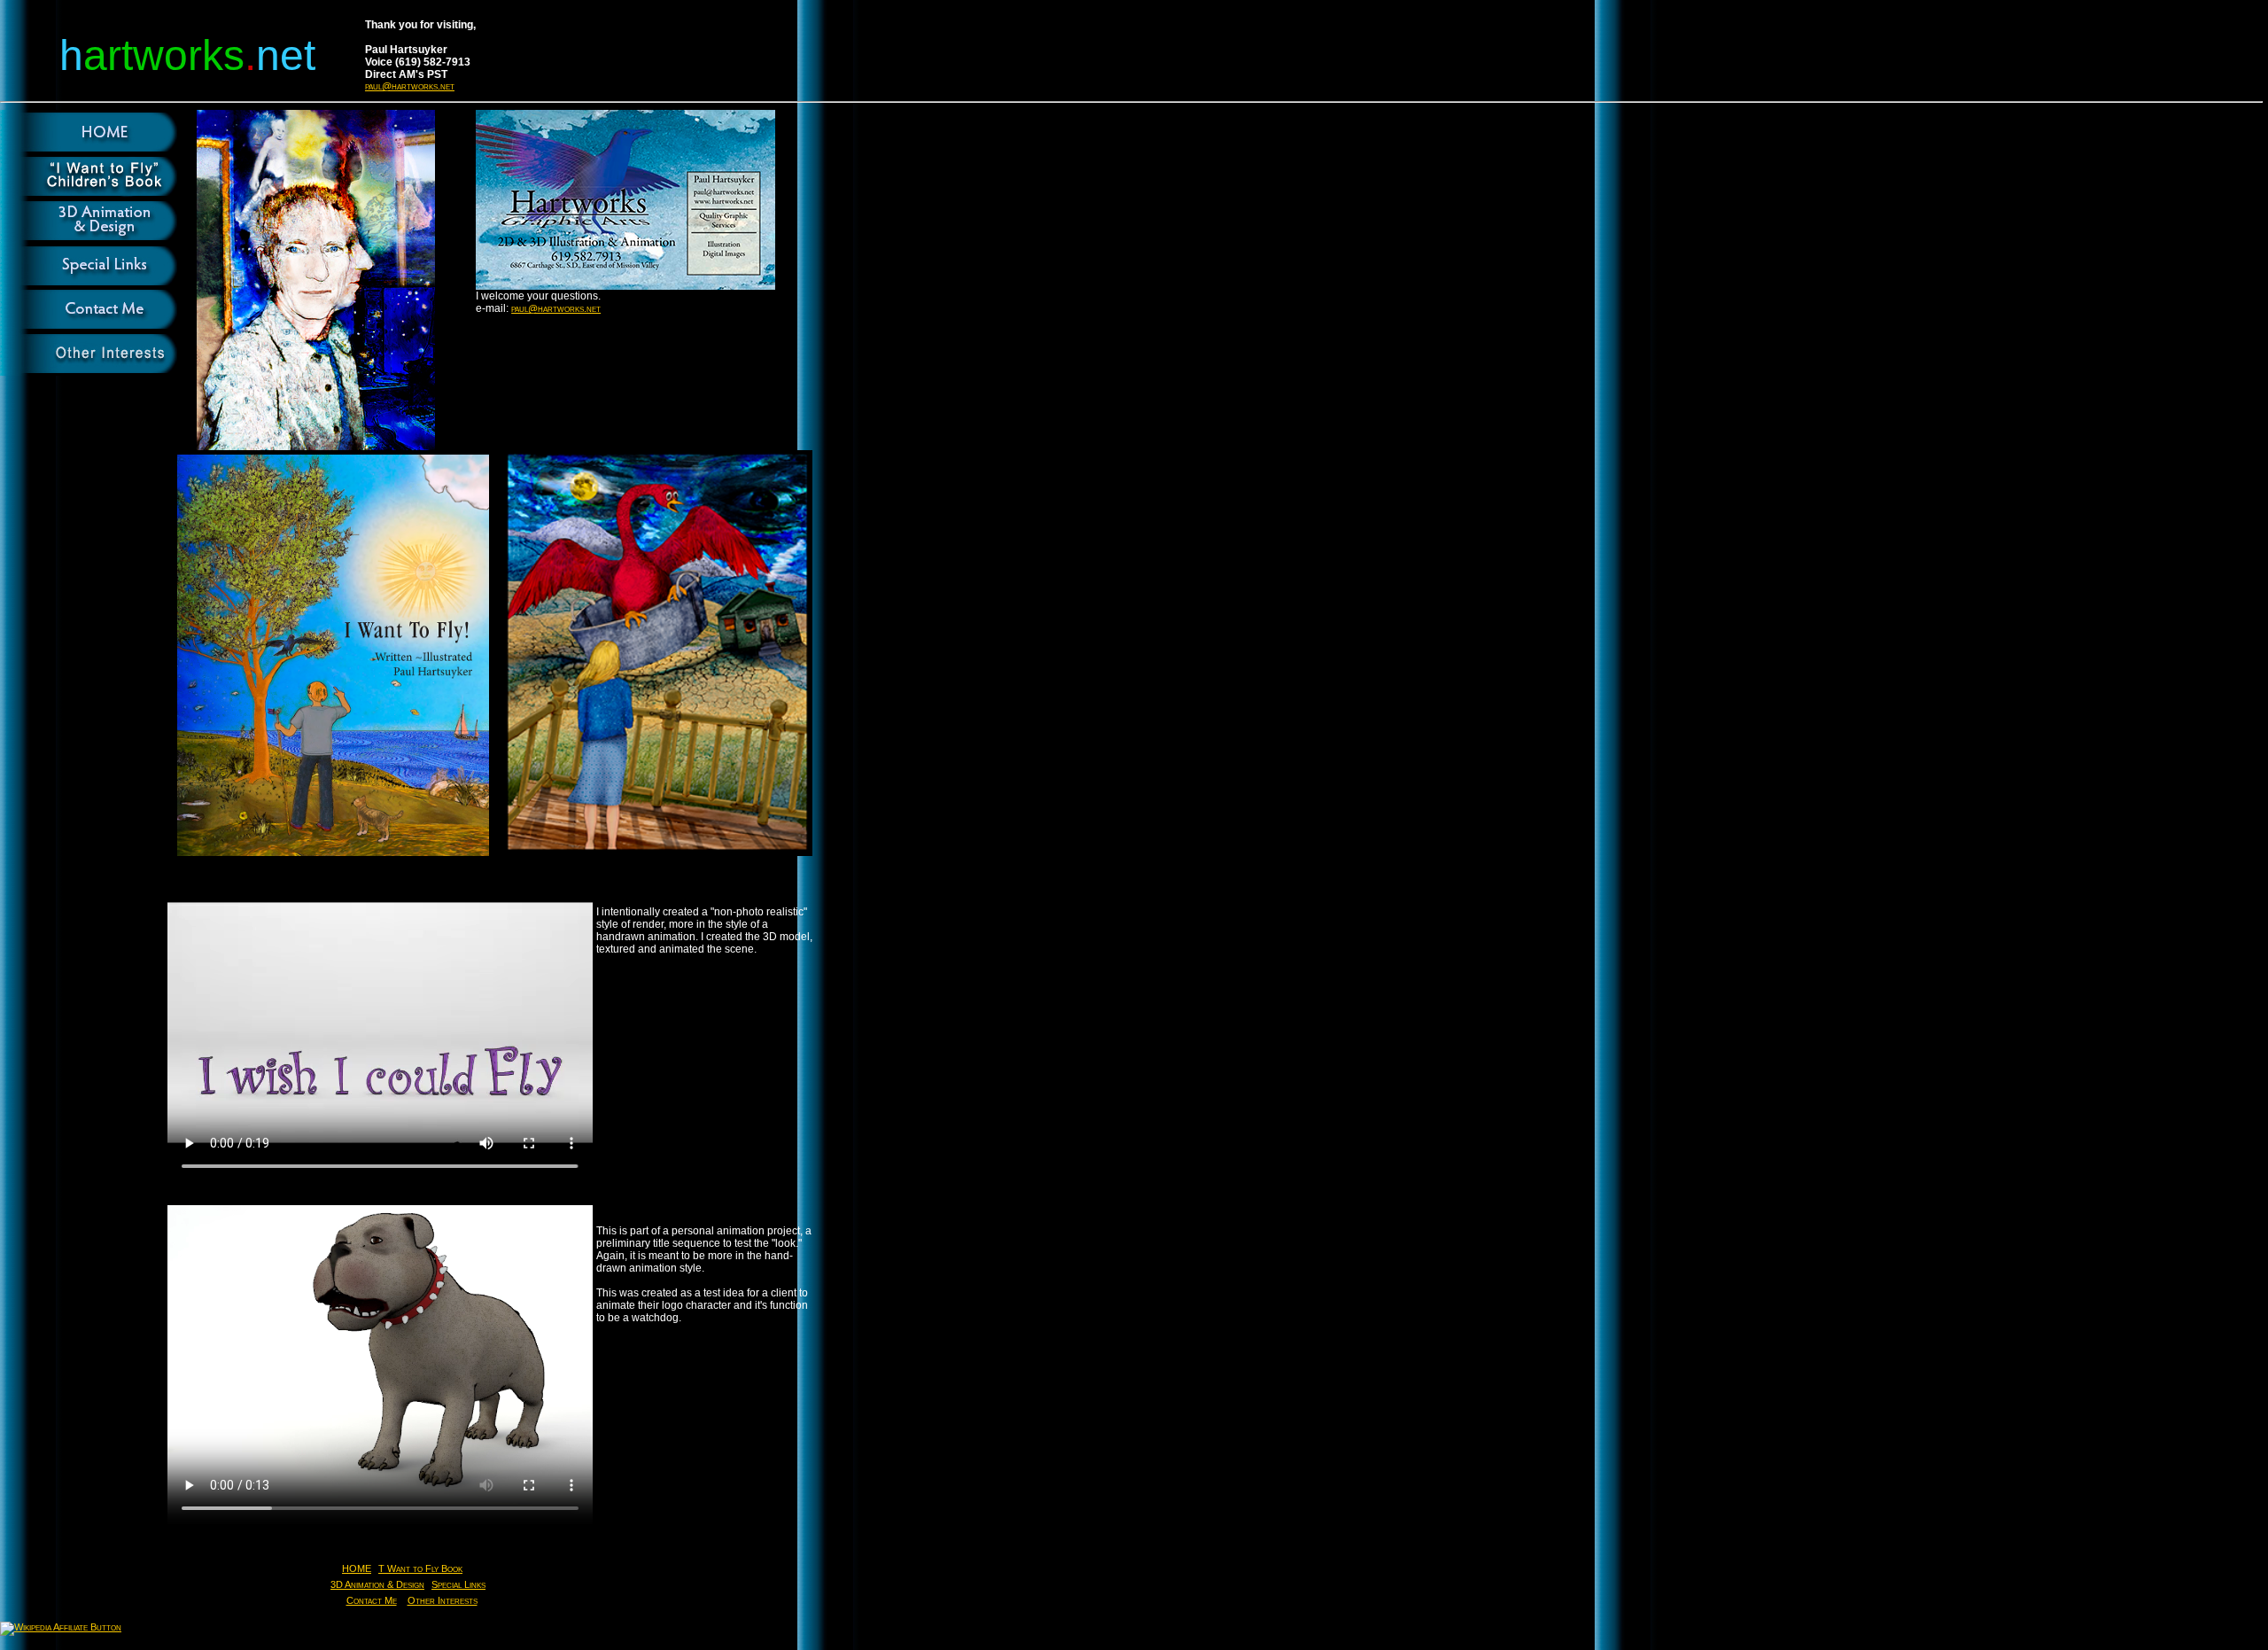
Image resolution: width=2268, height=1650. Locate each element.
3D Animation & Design (377, 1584)
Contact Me (372, 1600)
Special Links (458, 1584)
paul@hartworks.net (410, 86)
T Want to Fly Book (420, 1568)
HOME (357, 1568)
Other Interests (443, 1600)
